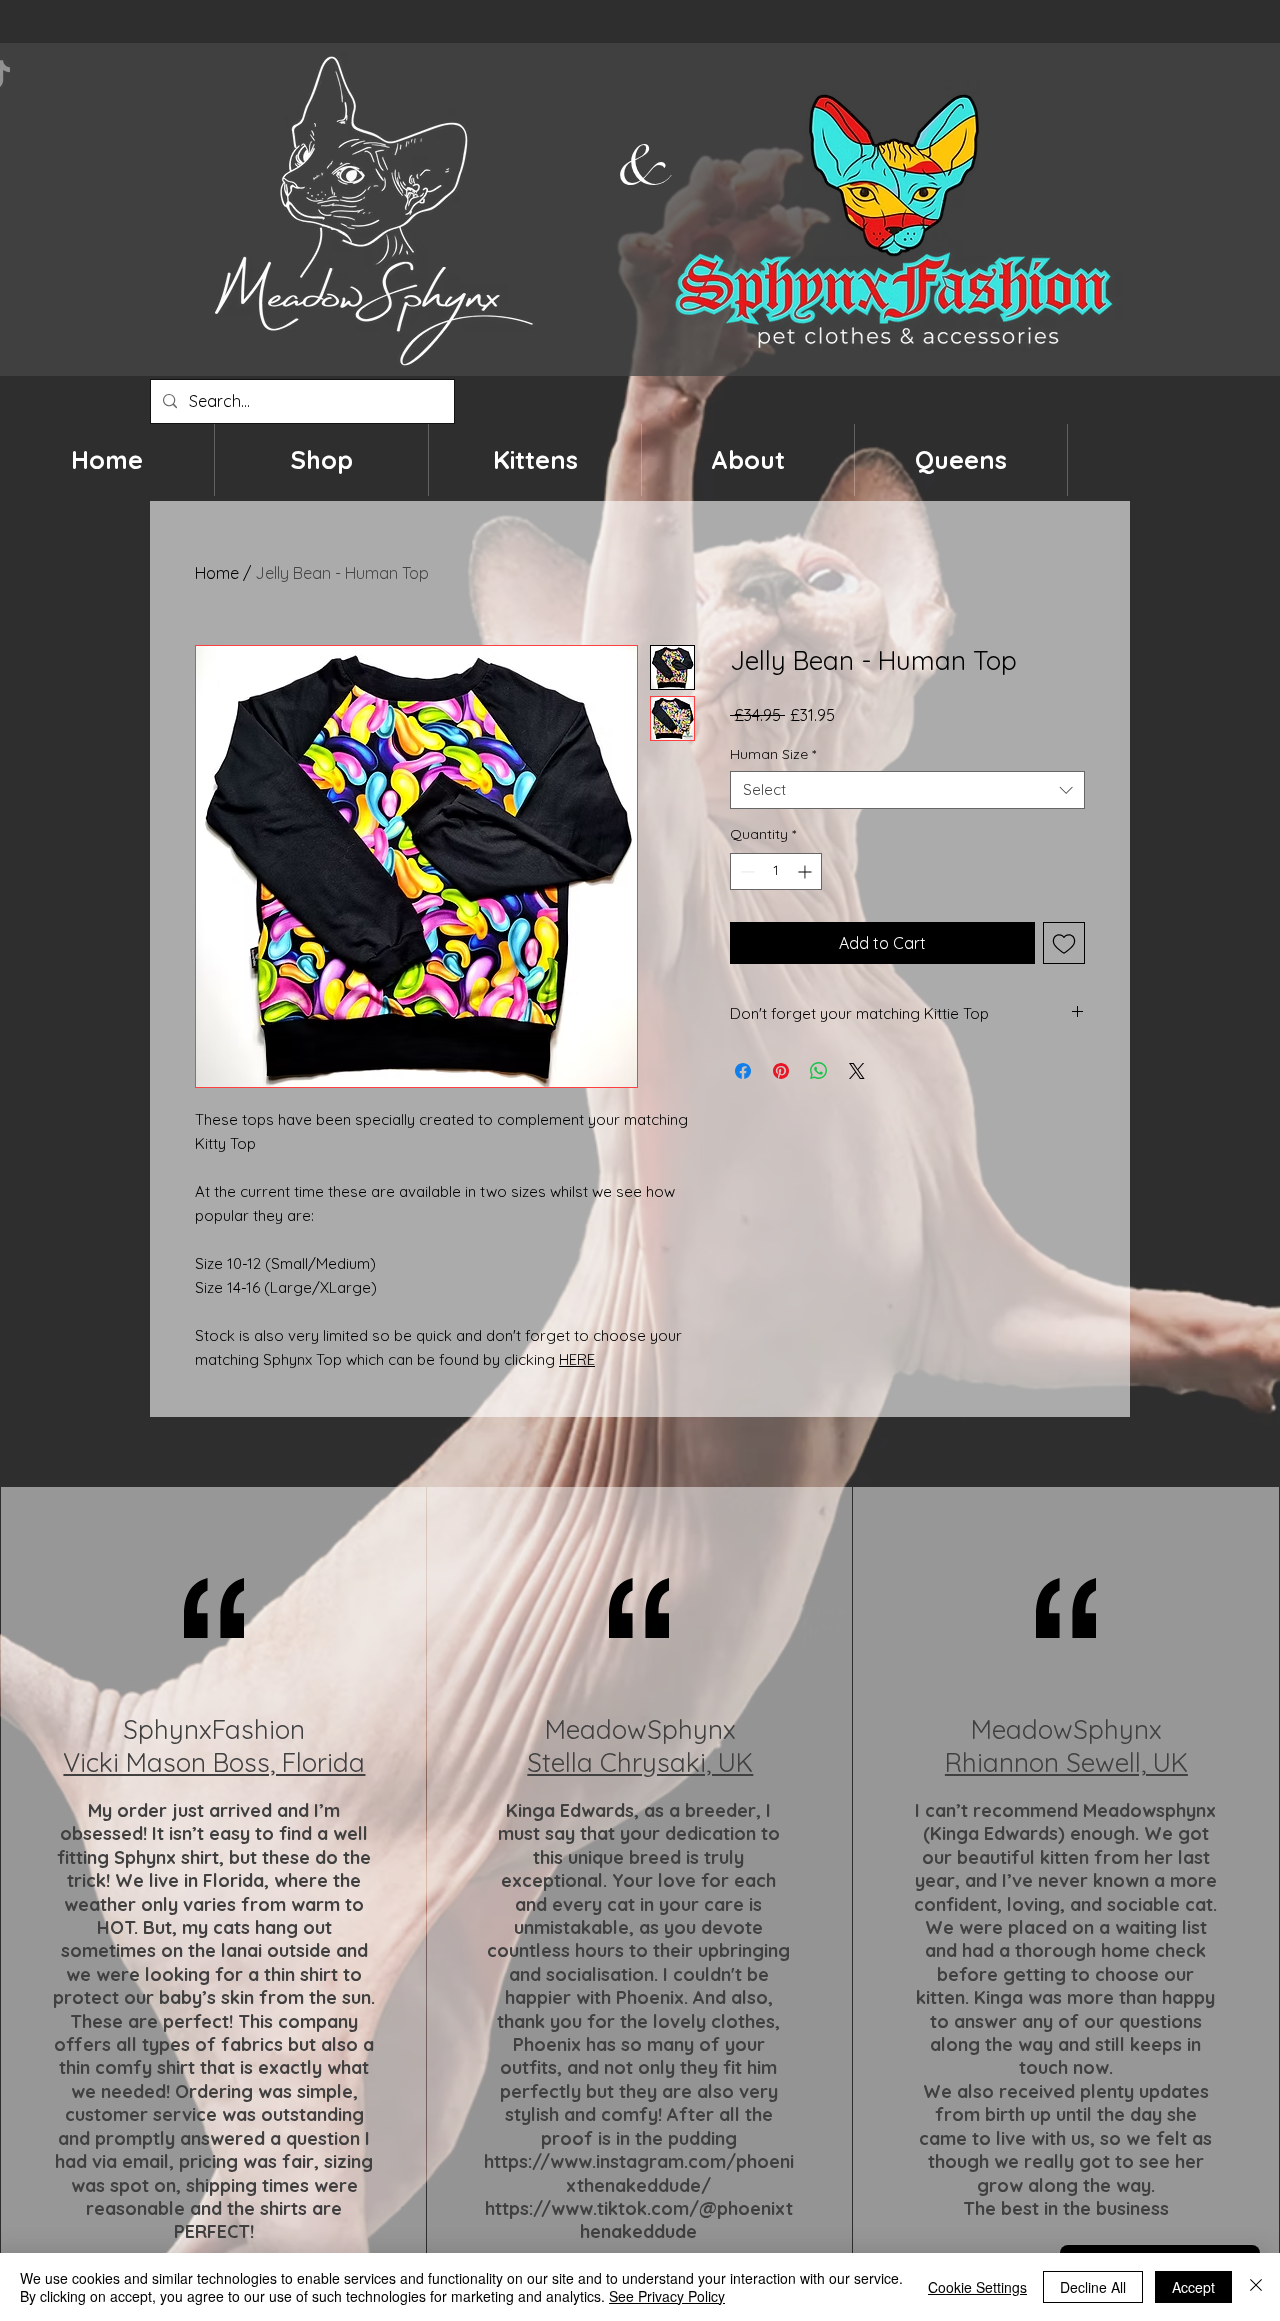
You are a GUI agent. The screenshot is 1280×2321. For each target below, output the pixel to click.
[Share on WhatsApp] (819, 1071)
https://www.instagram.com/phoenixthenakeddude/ (639, 2173)
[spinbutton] (776, 871)
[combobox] (907, 790)
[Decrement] (745, 871)
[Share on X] (857, 1071)
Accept (1193, 2287)
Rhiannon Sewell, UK (1066, 1762)
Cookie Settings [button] (977, 2287)
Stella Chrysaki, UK (640, 1762)
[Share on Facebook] (743, 1071)
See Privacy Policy (667, 2296)
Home (217, 573)
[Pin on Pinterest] (781, 1071)
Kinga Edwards (570, 1810)
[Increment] (806, 871)
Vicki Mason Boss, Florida (214, 1762)
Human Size (773, 754)
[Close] (1256, 2287)
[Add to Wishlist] (1064, 943)
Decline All (1093, 2287)
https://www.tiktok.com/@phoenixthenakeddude (639, 2220)
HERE (577, 1359)
